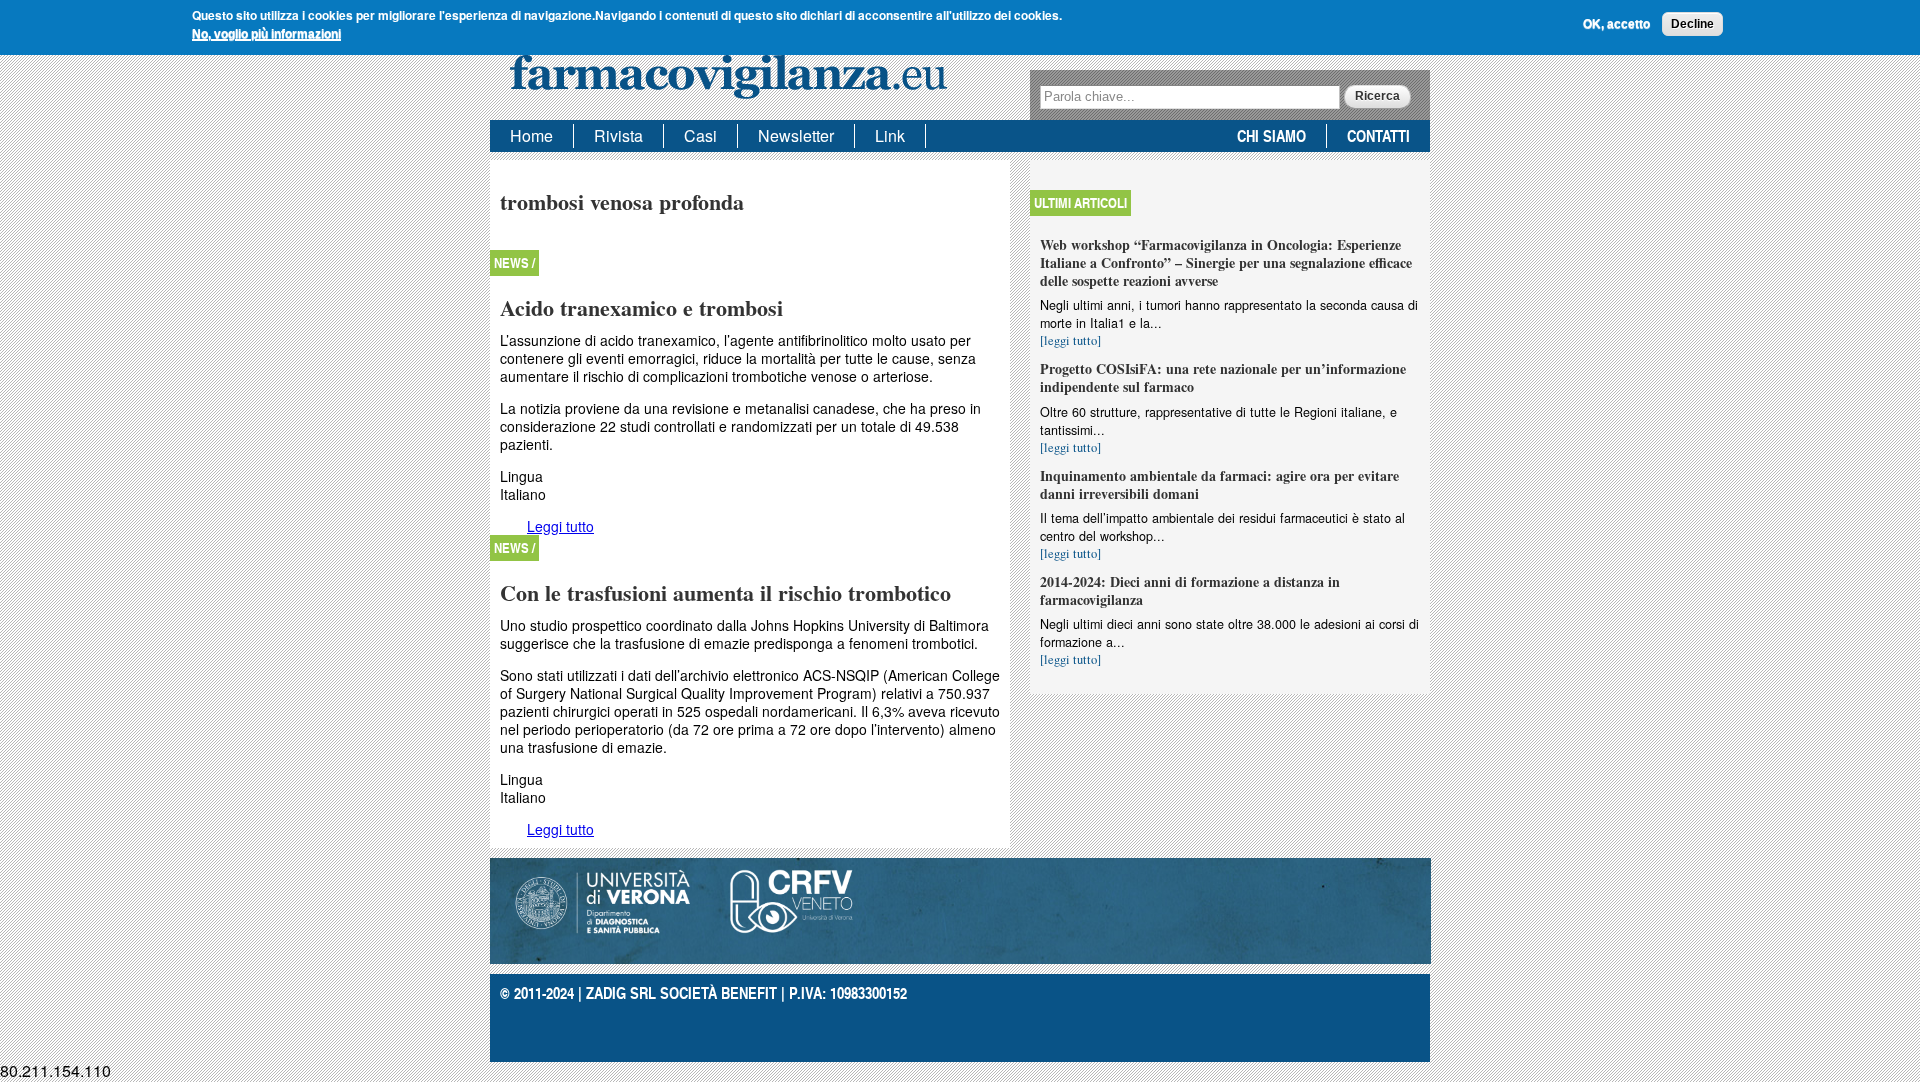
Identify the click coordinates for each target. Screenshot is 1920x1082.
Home (531, 135)
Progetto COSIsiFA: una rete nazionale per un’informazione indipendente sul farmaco (1223, 377)
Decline (1692, 24)
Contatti (1378, 135)
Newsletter (796, 135)
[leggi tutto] (1070, 340)
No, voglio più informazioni (266, 34)
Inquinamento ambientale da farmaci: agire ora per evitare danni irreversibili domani (1219, 484)
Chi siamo (1271, 135)
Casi (700, 135)
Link (890, 135)
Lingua (521, 476)
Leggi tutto (560, 526)
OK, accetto (1616, 24)
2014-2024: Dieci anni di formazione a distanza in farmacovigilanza (1190, 590)
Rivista (618, 135)
